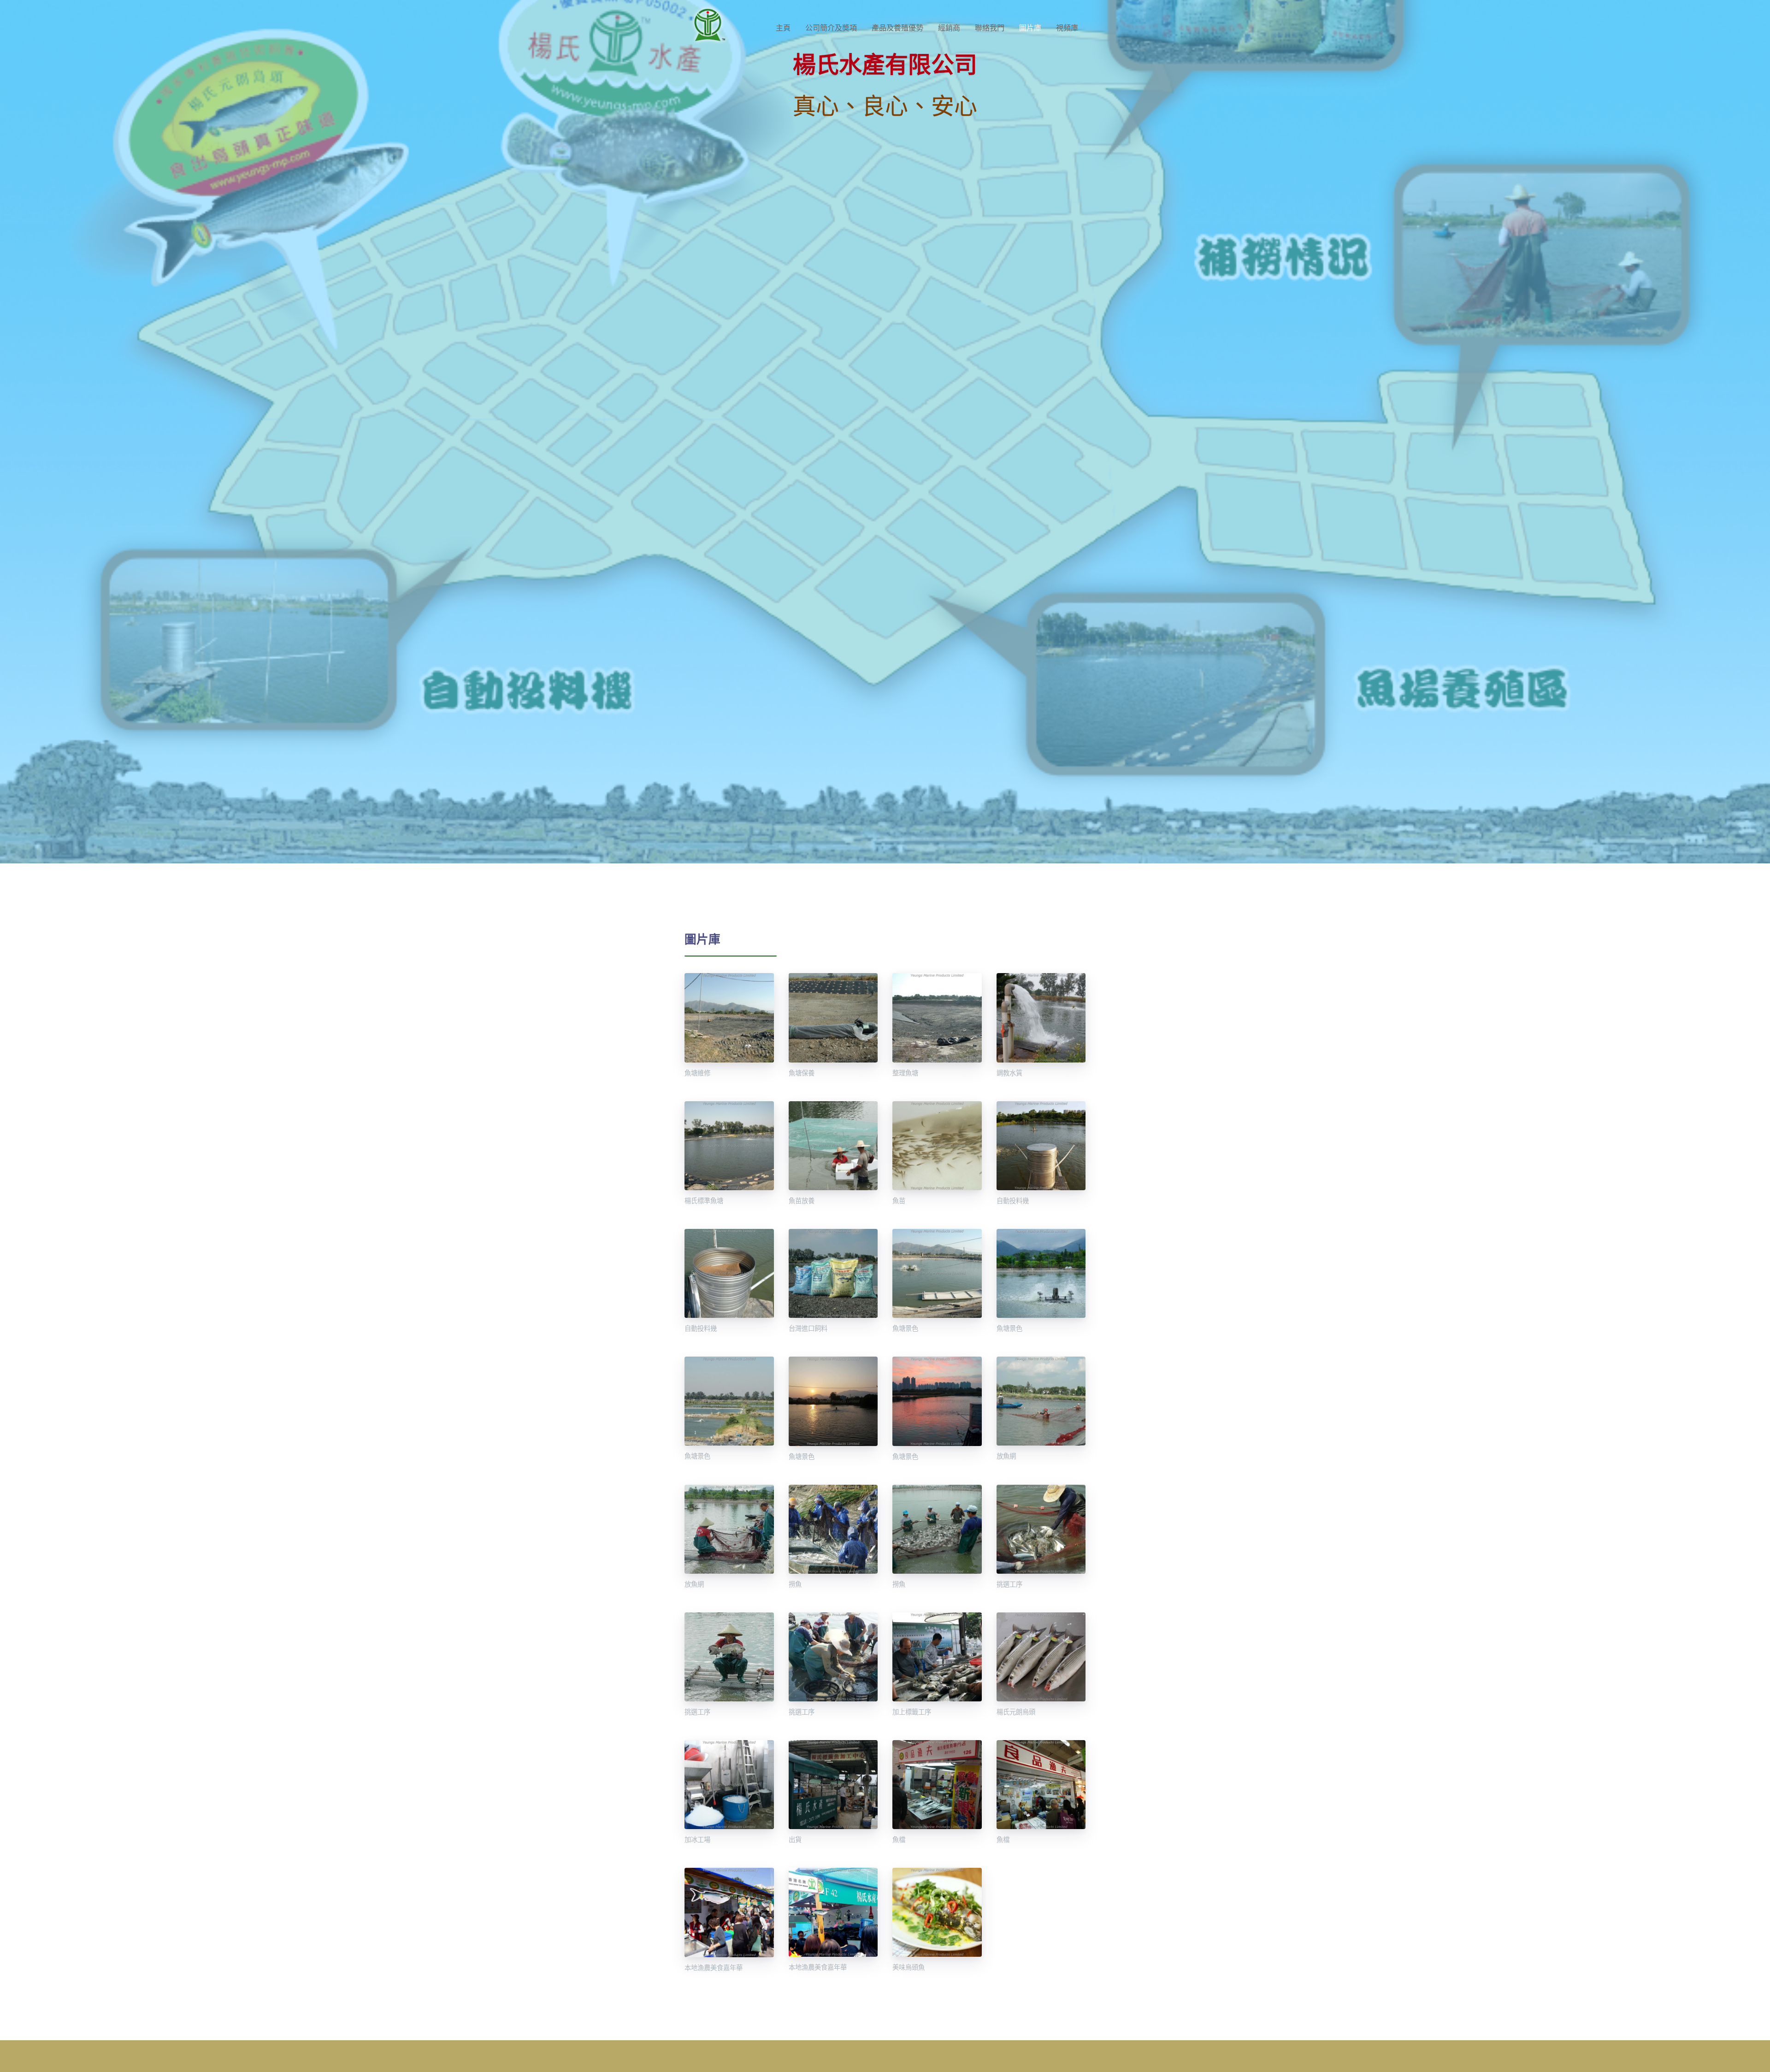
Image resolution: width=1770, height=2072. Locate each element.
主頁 (783, 28)
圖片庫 (1030, 28)
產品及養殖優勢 (897, 28)
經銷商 (949, 28)
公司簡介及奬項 (831, 28)
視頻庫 (1067, 28)
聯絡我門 (990, 28)
